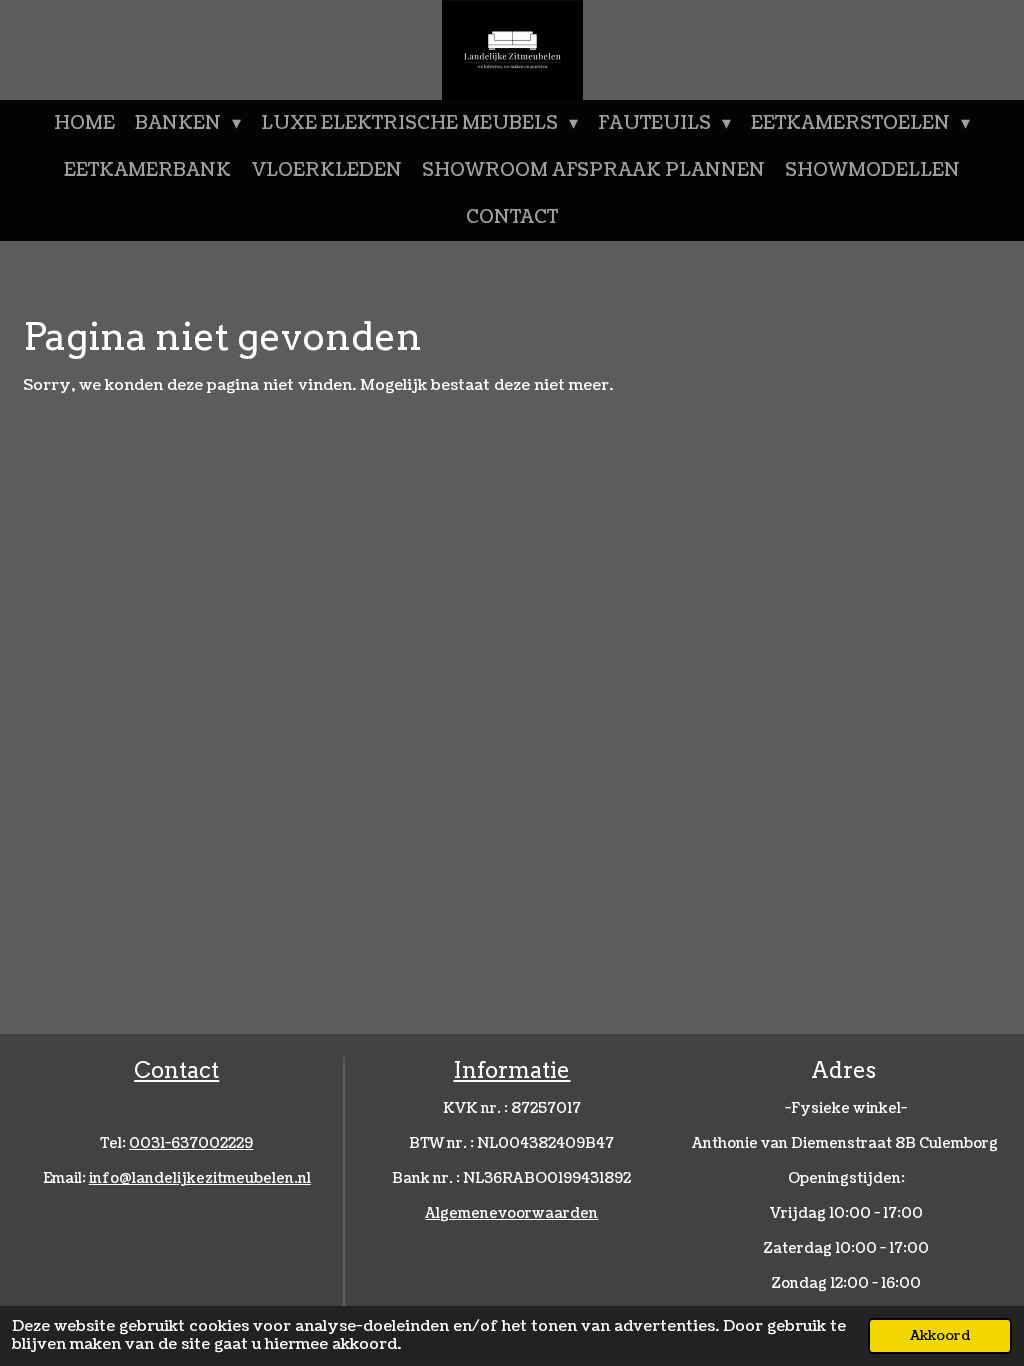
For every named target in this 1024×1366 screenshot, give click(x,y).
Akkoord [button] (940, 1335)
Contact (176, 1070)
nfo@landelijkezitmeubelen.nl (200, 1178)
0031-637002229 (191, 1143)
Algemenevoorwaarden (511, 1213)
